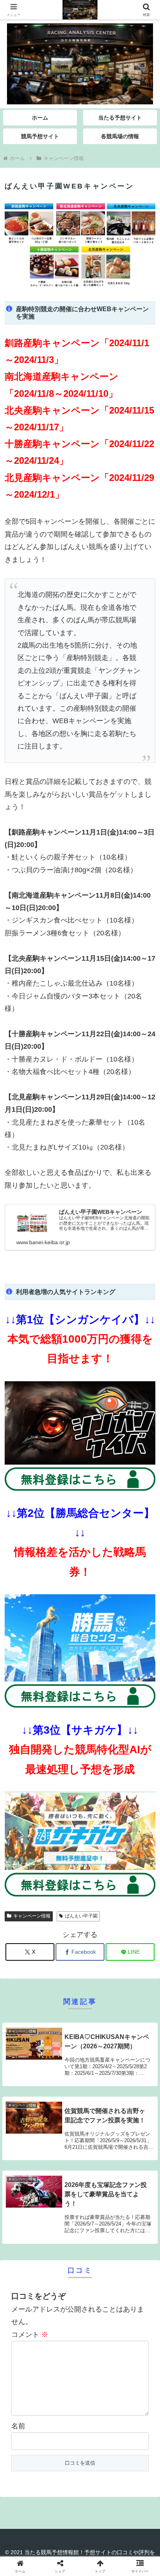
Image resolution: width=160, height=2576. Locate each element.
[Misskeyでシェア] (133, 2188)
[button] (144, 1606)
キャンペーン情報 (32, 1916)
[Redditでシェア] (98, 2210)
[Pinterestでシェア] (62, 2231)
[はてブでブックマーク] (133, 2210)
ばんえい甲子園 (81, 1916)
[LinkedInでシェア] (98, 2231)
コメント (30, 2335)
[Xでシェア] (27, 2188)
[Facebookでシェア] (27, 2210)
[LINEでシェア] (27, 2231)
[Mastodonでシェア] (62, 2188)
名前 (18, 2426)
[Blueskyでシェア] (98, 2188)
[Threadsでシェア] (62, 2210)
